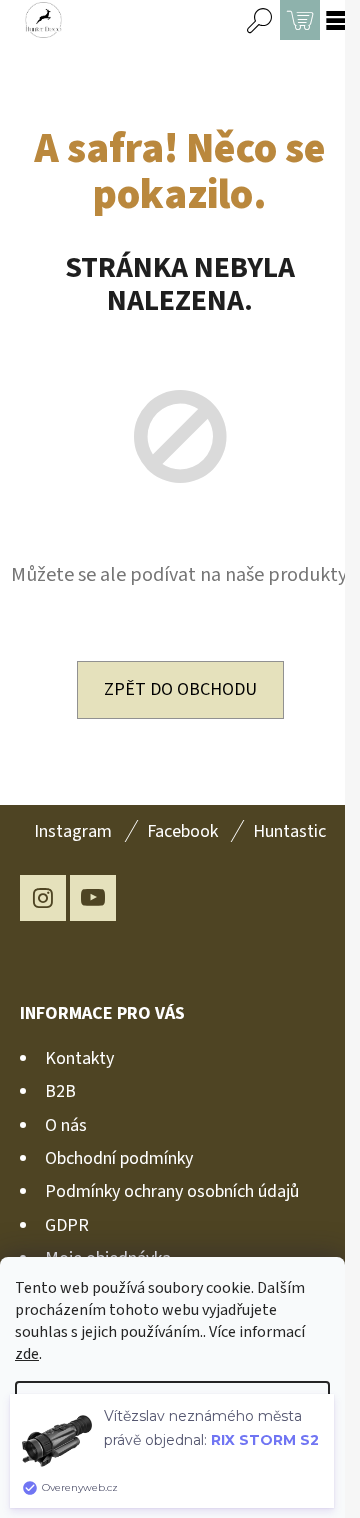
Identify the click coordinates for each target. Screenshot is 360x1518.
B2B (60, 1091)
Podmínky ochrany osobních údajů (172, 1191)
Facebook (182, 831)
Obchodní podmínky (119, 1158)
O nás (66, 1125)
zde (27, 1354)
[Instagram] (43, 898)
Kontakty (79, 1058)
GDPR (67, 1225)
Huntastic (289, 831)
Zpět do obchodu (180, 689)
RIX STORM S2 (265, 1440)
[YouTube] (93, 898)
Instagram (73, 831)
